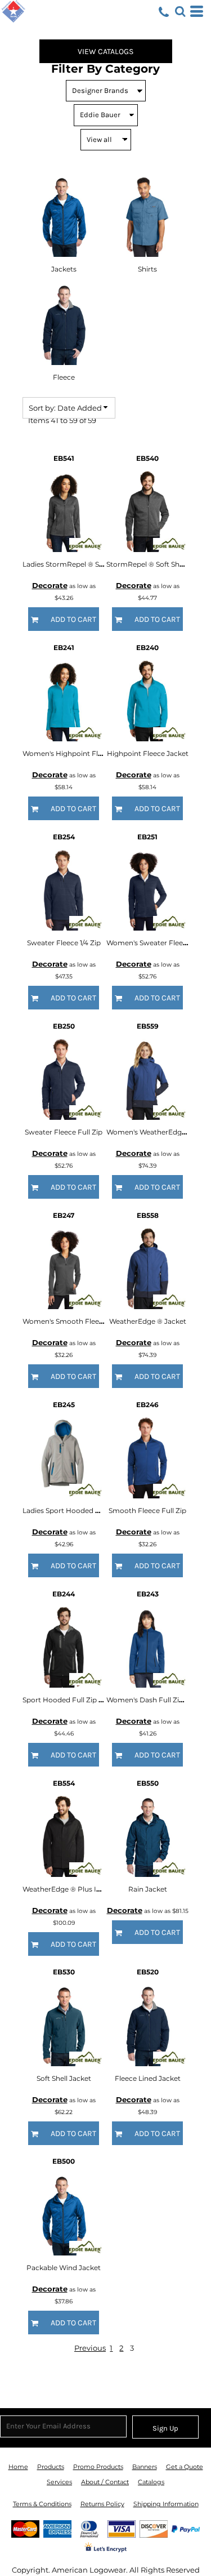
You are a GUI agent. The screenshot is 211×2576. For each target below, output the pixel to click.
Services (59, 2482)
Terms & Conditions (42, 2504)
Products (51, 2467)
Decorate (50, 585)
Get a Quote (185, 2467)
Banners (145, 2467)
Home (18, 2467)
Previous (90, 2348)
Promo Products (98, 2467)
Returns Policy (102, 2504)
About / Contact (105, 2482)
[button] (180, 11)
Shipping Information (166, 2504)
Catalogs (151, 2482)
